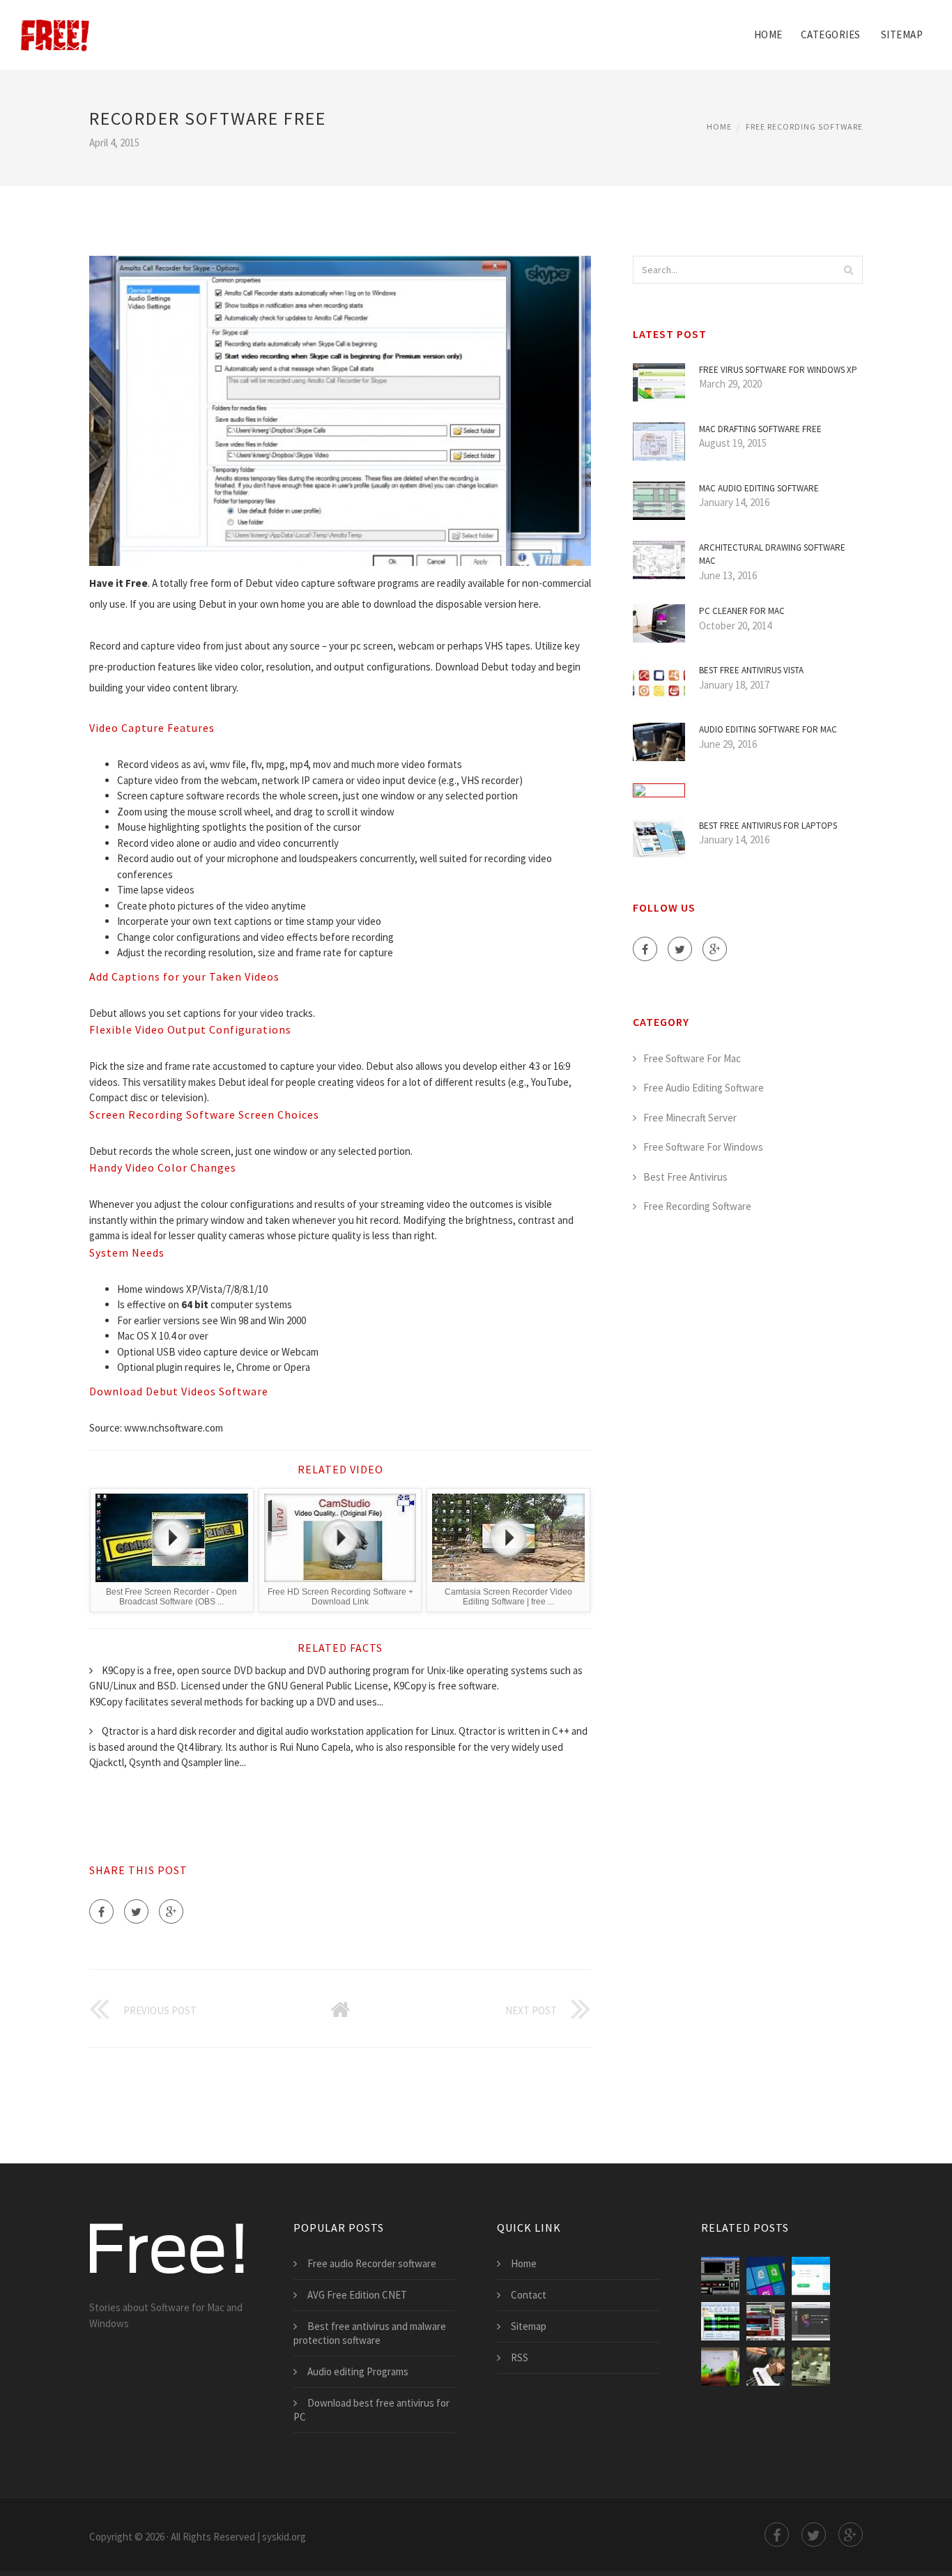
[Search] (848, 270)
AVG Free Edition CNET (357, 2295)
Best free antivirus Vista (751, 670)
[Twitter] (136, 1911)
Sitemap (902, 34)
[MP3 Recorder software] (720, 2321)
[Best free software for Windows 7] (766, 2276)
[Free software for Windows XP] (811, 2276)
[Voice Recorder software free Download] (720, 2276)
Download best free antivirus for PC (371, 2410)
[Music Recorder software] (811, 2321)
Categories (831, 34)
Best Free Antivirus (685, 1177)
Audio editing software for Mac (768, 729)
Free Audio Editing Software (704, 1088)
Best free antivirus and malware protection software (370, 2333)
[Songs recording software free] (766, 2321)
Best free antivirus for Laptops (768, 826)
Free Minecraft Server (690, 1118)
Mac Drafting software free (760, 429)
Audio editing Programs (358, 2371)
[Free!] (55, 26)
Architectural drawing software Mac (772, 554)
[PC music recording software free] (720, 2367)
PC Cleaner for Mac (742, 611)
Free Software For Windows (703, 1147)
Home (768, 34)
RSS (520, 2357)
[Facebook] (101, 1911)
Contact (529, 2295)
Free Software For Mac (692, 1058)
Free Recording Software (804, 127)
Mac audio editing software (759, 488)
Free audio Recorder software (372, 2263)
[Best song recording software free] (766, 2367)
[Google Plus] (171, 1911)
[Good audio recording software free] (811, 2367)
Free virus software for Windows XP (778, 370)
